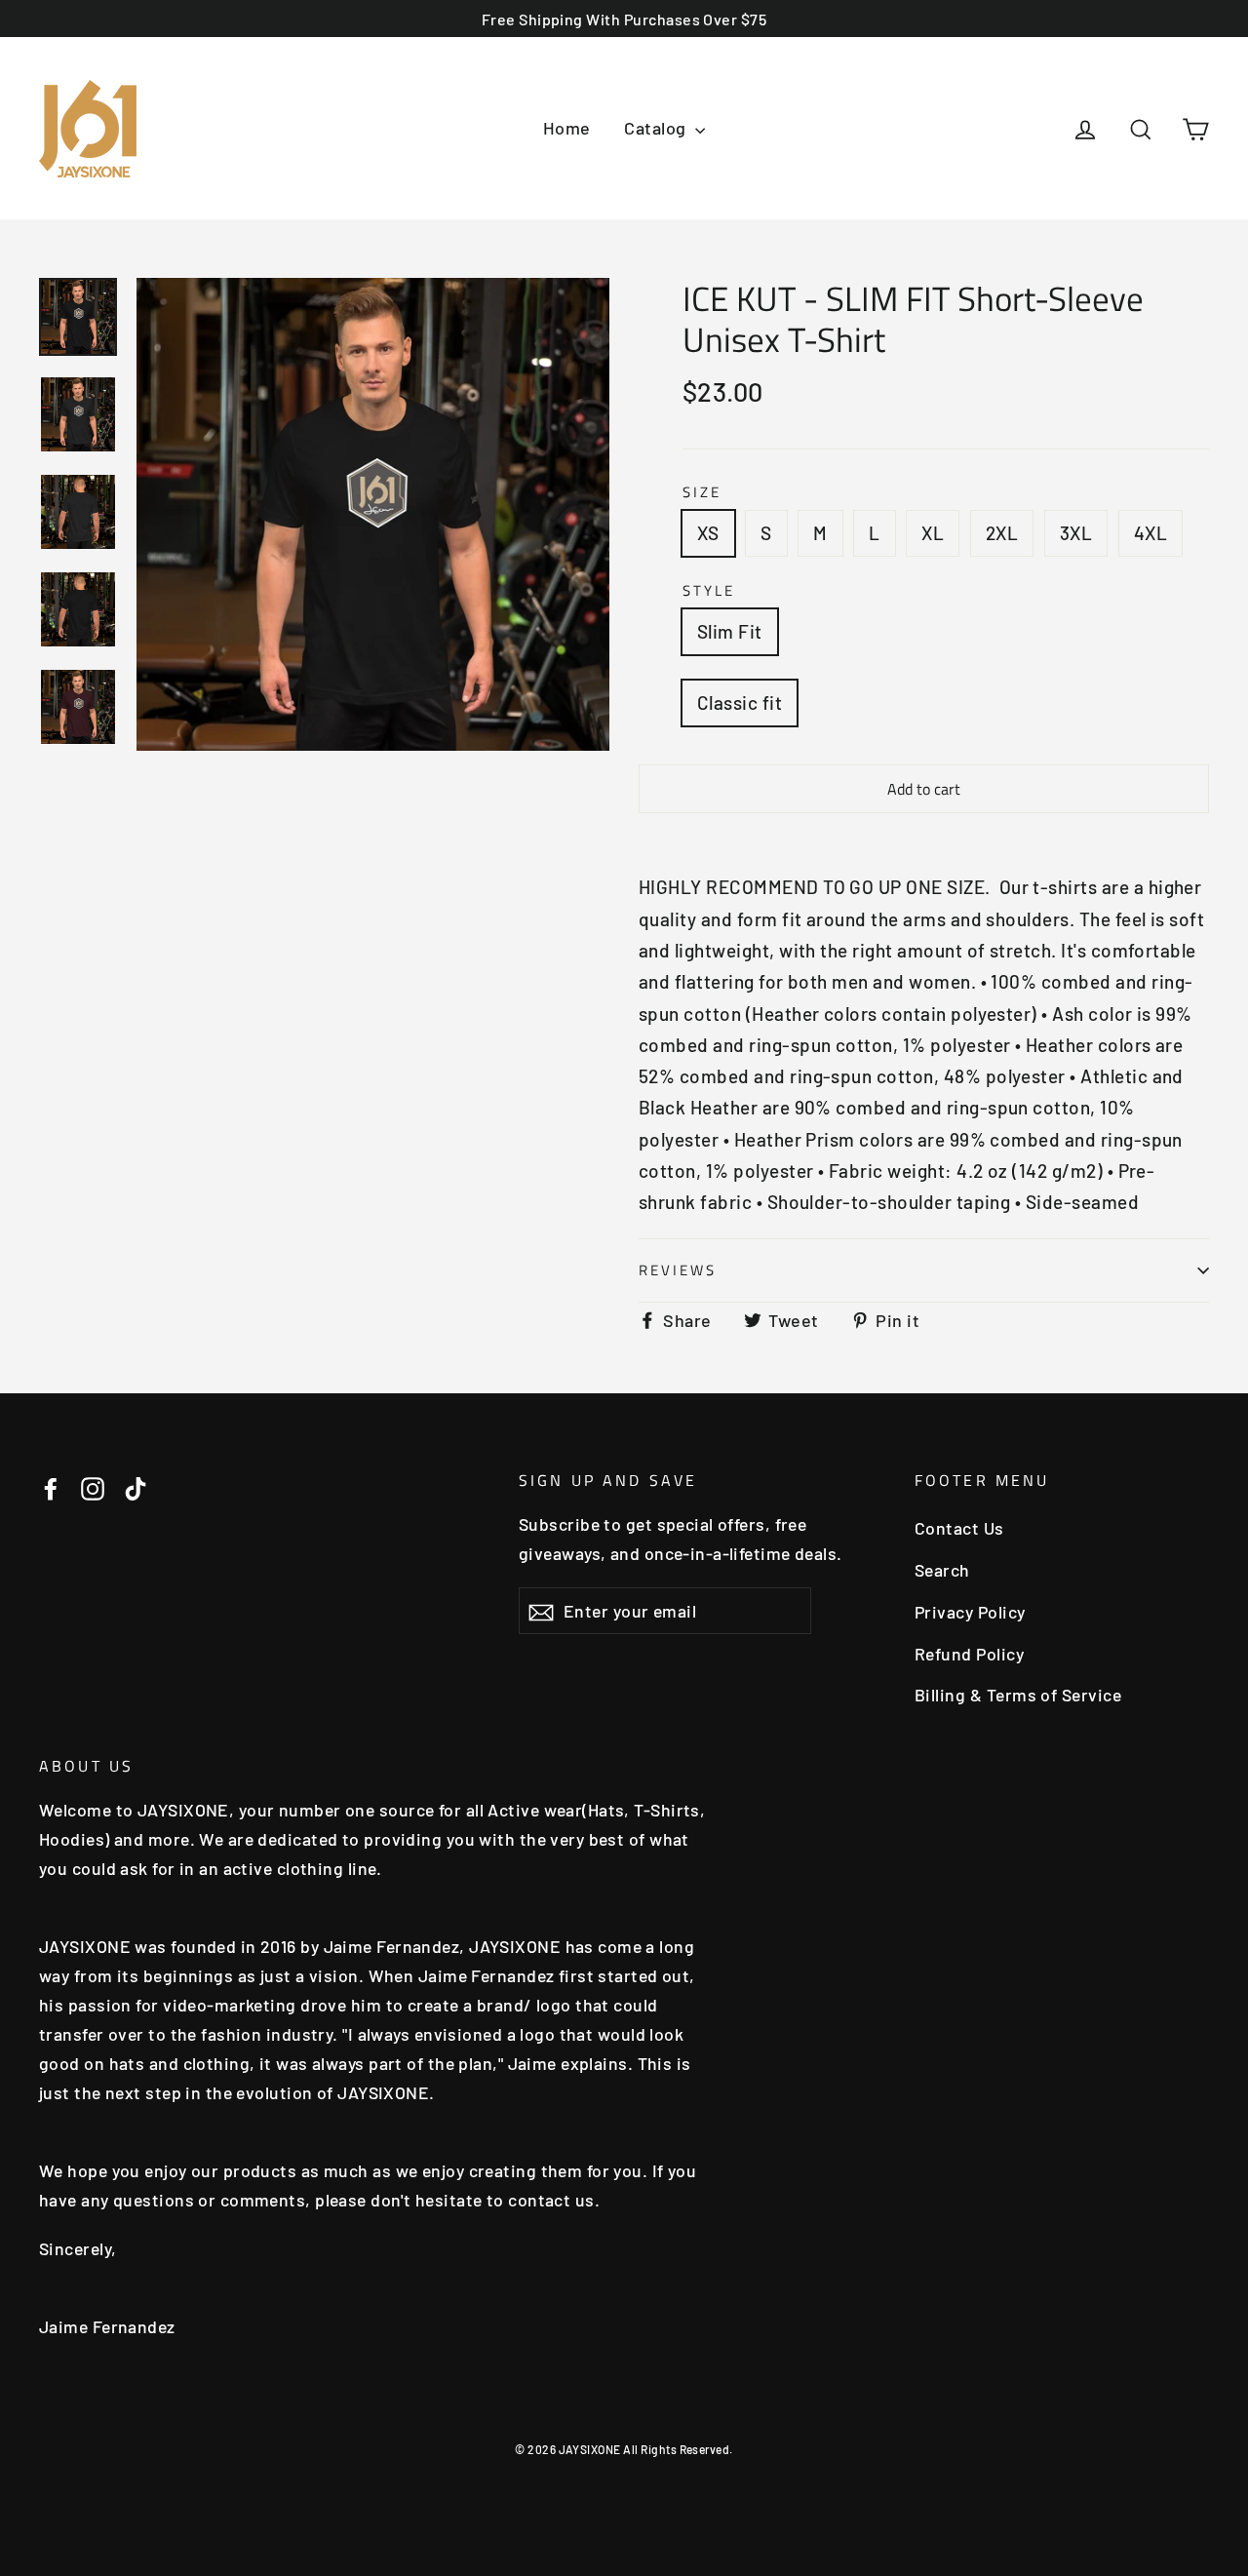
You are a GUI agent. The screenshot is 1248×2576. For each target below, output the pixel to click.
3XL (1076, 533)
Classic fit (740, 703)
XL (933, 533)
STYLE (709, 591)
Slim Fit (730, 631)
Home (567, 128)
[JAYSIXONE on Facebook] (51, 1487)
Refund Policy (969, 1654)
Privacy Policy (970, 1612)
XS (708, 533)
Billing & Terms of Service (1018, 1695)
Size (702, 492)
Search (942, 1570)
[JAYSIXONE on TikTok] (136, 1487)
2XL (1002, 533)
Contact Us (959, 1528)
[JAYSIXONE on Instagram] (93, 1487)
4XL (1150, 533)
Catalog (657, 128)
